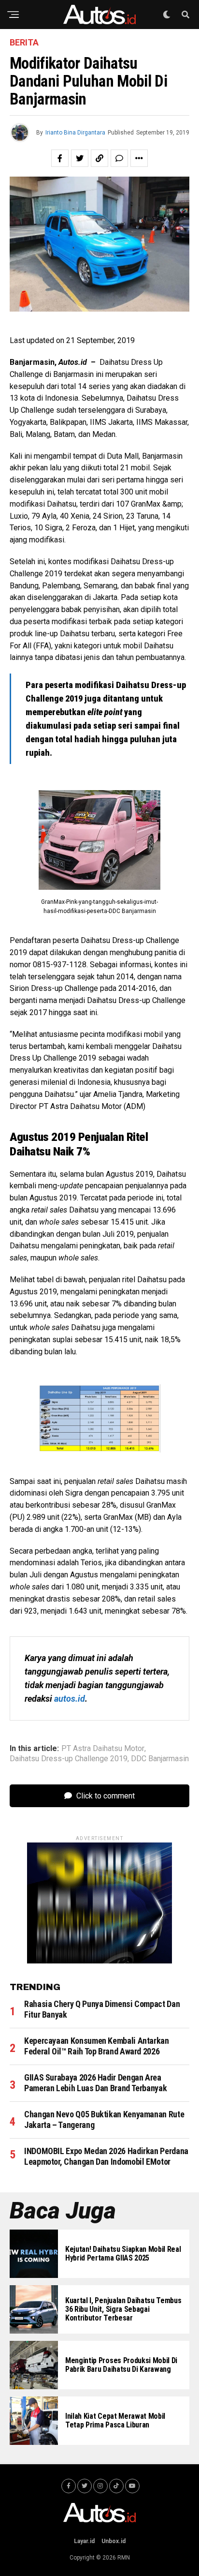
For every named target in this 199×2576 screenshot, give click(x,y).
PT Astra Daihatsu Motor (103, 1749)
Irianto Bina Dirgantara (75, 133)
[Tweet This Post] (80, 158)
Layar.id (84, 2541)
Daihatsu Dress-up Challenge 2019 (69, 1759)
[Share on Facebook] (60, 158)
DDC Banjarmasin (160, 1759)
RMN (124, 2558)
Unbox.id (114, 2541)
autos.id (70, 1699)
